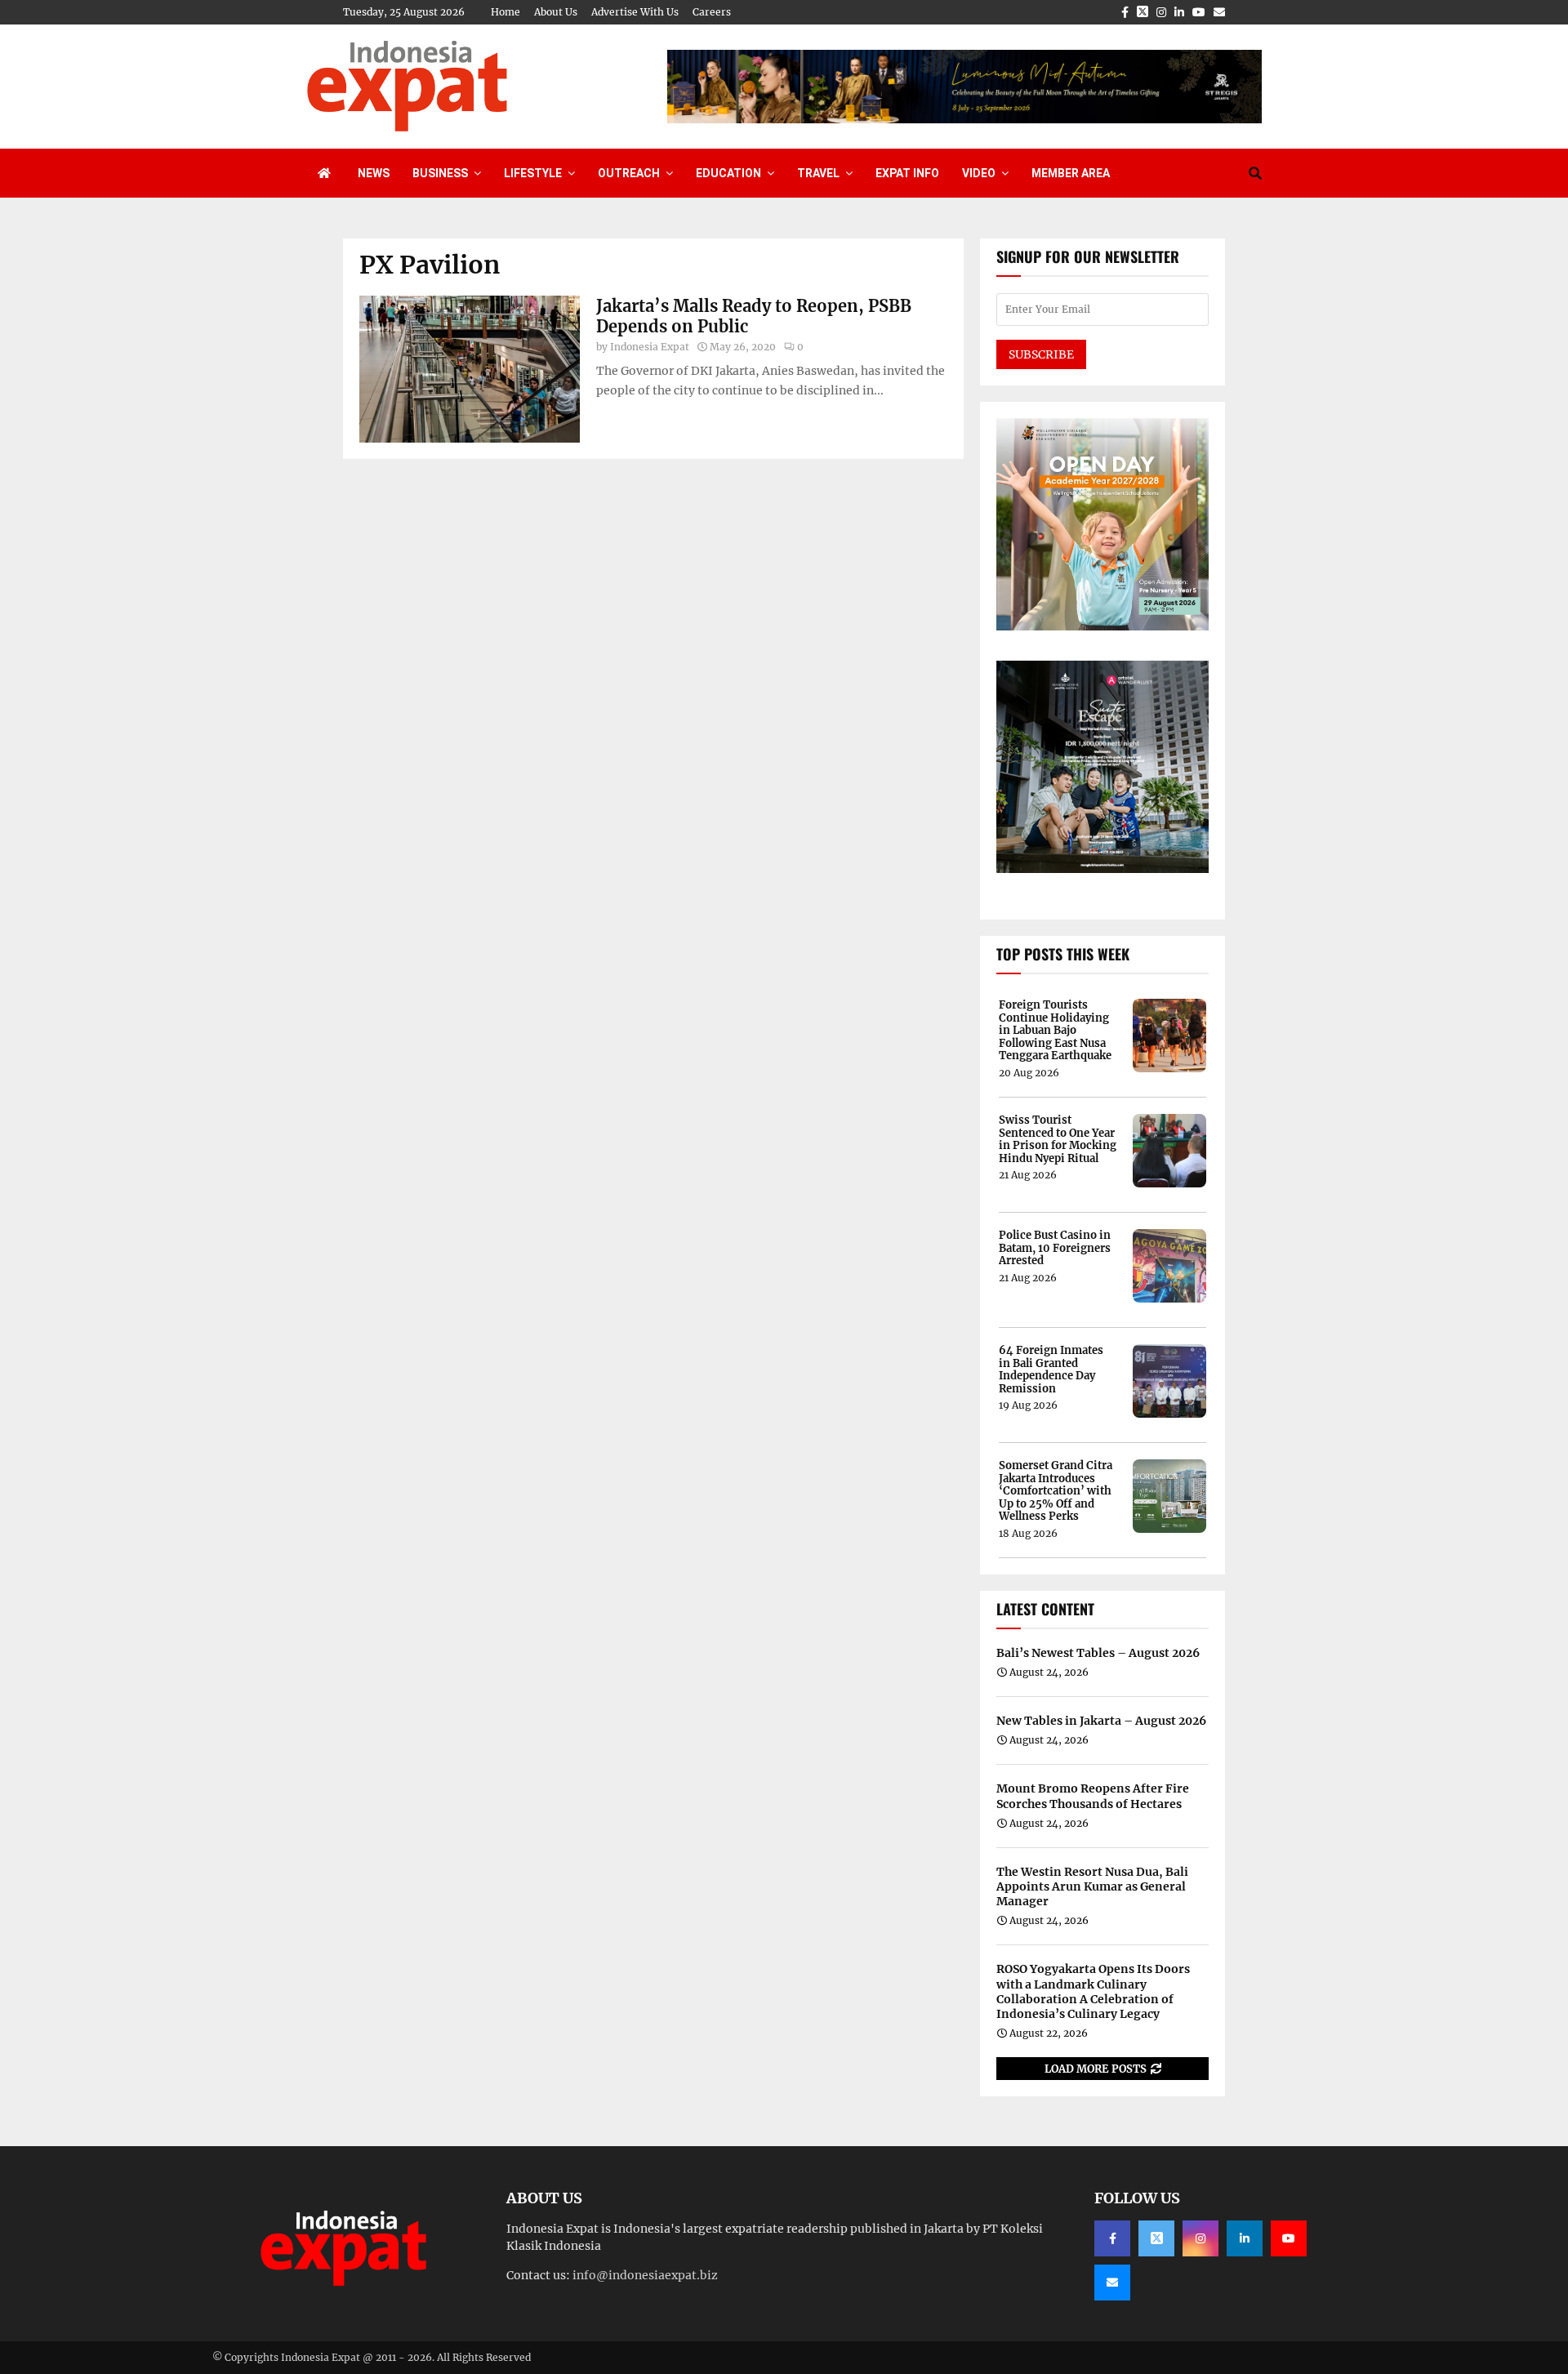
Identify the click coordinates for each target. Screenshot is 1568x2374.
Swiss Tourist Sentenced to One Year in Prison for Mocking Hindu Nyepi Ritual (1058, 1139)
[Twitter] (1156, 2238)
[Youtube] (1289, 2238)
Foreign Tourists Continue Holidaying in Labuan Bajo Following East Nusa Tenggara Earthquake (1055, 1031)
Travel (818, 173)
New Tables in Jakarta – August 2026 (1101, 1721)
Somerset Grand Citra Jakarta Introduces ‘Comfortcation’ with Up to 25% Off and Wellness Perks (1056, 1491)
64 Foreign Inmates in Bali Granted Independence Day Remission (1051, 1370)
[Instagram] (1200, 2238)
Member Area (1071, 173)
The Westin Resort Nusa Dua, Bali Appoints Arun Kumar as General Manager (1092, 1886)
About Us (556, 12)
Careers (712, 12)
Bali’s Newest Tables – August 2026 (1098, 1653)
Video (979, 173)
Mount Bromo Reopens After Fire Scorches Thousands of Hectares (1093, 1796)
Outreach (629, 173)
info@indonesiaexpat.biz (645, 2275)
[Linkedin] (1245, 2238)
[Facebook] (1112, 2238)
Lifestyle (533, 173)
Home (506, 12)
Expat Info (907, 173)
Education (728, 173)
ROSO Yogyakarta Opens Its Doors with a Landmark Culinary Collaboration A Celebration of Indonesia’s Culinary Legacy (1093, 1991)
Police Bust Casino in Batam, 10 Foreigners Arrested (1055, 1248)
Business (440, 173)
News (374, 173)
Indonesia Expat (650, 347)
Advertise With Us (635, 12)
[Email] (1112, 2283)
